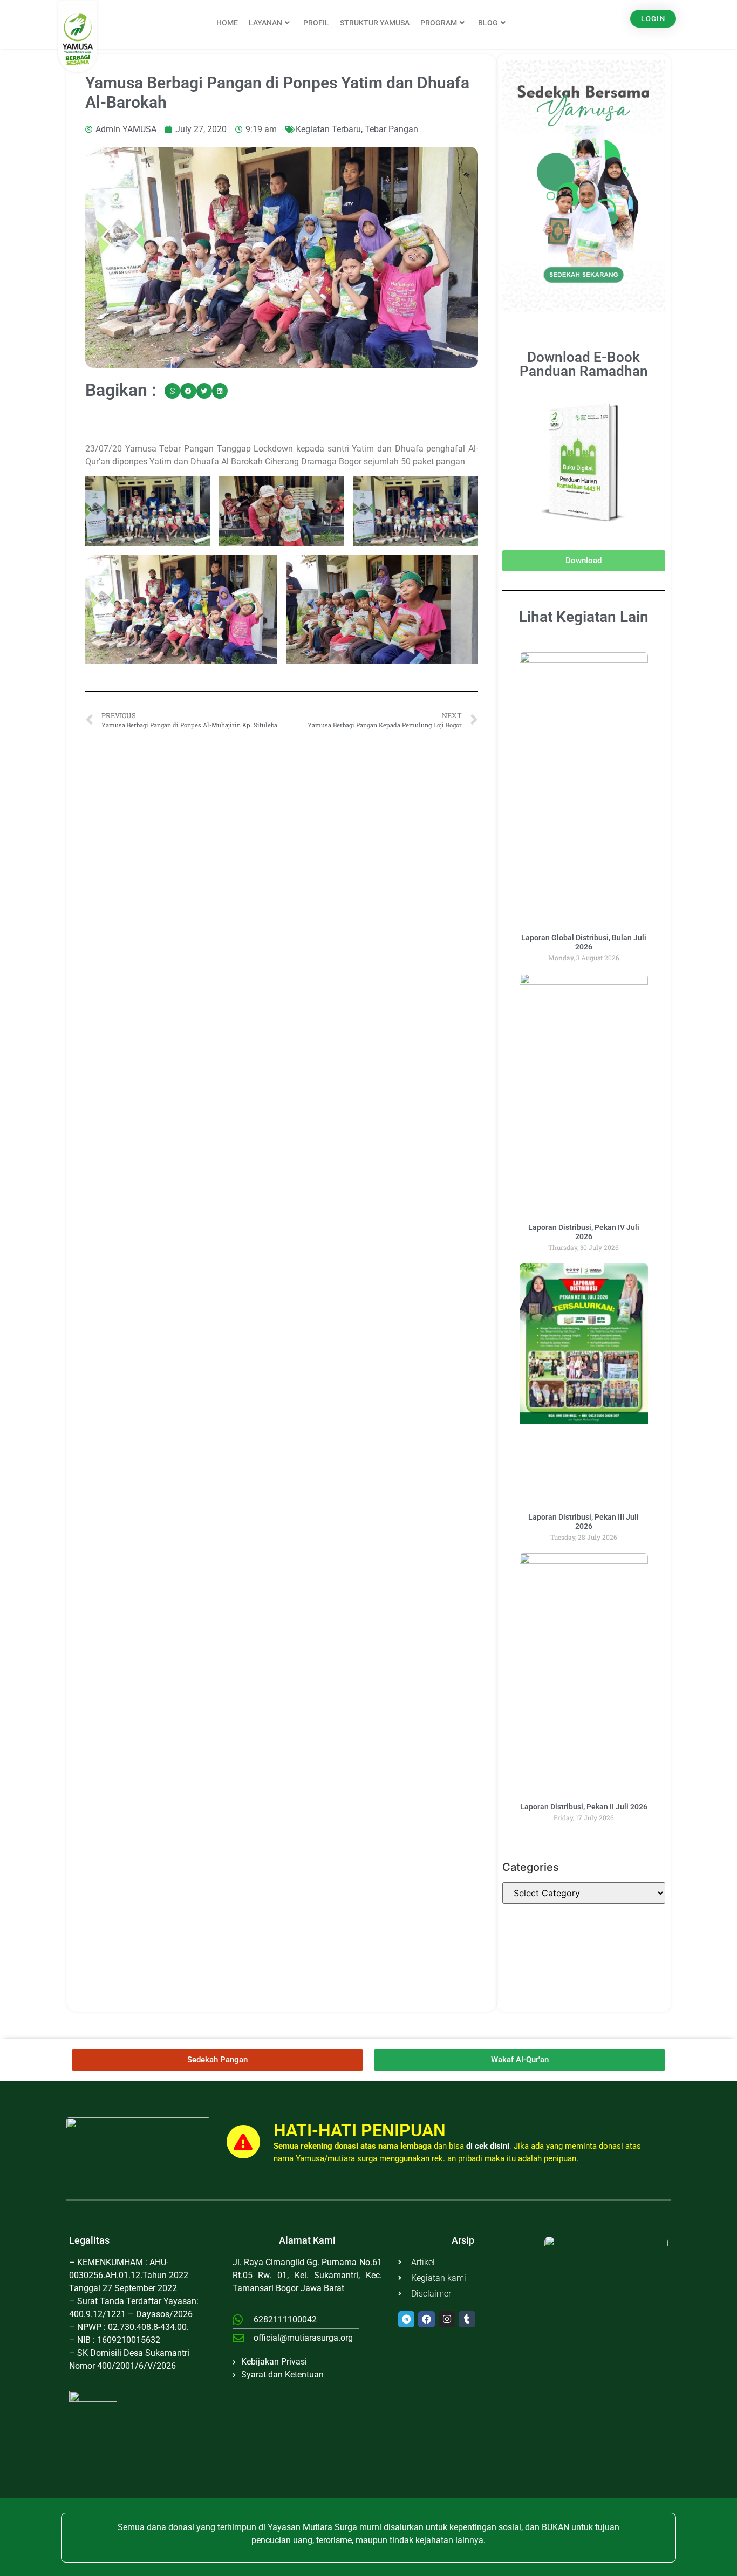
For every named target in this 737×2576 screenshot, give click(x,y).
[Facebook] (426, 2319)
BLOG (488, 23)
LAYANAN (265, 23)
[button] (172, 391)
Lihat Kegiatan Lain (584, 617)
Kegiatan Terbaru (328, 129)
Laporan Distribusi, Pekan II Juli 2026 (584, 1807)
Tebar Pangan (391, 129)
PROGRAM (439, 23)
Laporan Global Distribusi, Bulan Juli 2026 (584, 942)
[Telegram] (407, 2319)
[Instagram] (447, 2319)
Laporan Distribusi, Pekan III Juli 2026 (584, 1522)
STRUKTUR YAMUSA (375, 23)
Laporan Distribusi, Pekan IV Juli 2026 (584, 1232)
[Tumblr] (467, 2319)
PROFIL (316, 23)
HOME (227, 23)
